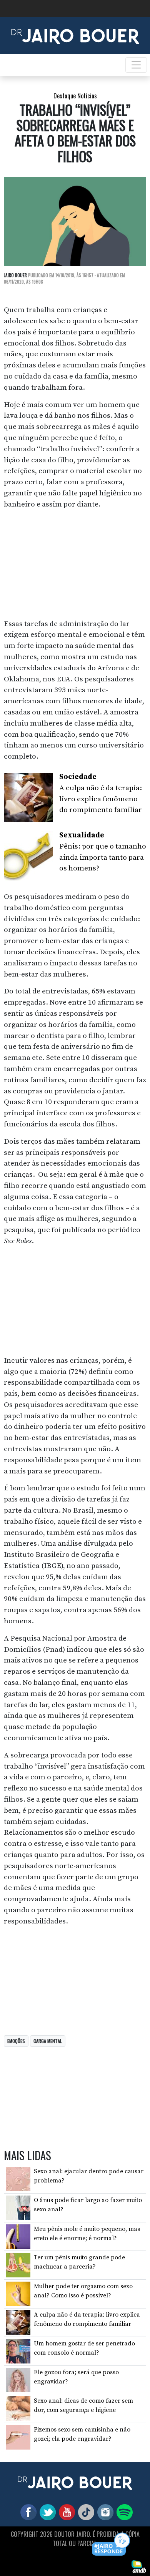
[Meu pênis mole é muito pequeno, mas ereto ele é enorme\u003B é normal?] (18, 2236)
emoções (16, 2041)
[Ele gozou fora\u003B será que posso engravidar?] (18, 2379)
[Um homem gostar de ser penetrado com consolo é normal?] (18, 2351)
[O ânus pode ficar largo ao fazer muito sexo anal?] (18, 2207)
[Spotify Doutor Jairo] (123, 2512)
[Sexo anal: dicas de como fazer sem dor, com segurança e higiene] (18, 2408)
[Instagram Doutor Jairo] (104, 2512)
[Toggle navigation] (136, 65)
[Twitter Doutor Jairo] (46, 2512)
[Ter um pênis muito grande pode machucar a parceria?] (18, 2265)
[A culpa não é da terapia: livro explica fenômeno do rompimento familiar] (18, 2322)
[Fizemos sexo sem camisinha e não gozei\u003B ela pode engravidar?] (18, 2437)
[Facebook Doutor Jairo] (27, 2512)
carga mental (48, 2041)
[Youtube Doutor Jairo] (65, 2512)
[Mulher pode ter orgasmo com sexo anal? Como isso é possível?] (18, 2294)
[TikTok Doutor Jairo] (85, 2512)
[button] (111, 2545)
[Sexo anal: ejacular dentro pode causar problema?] (18, 2179)
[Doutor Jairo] (75, 35)
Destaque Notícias (75, 96)
